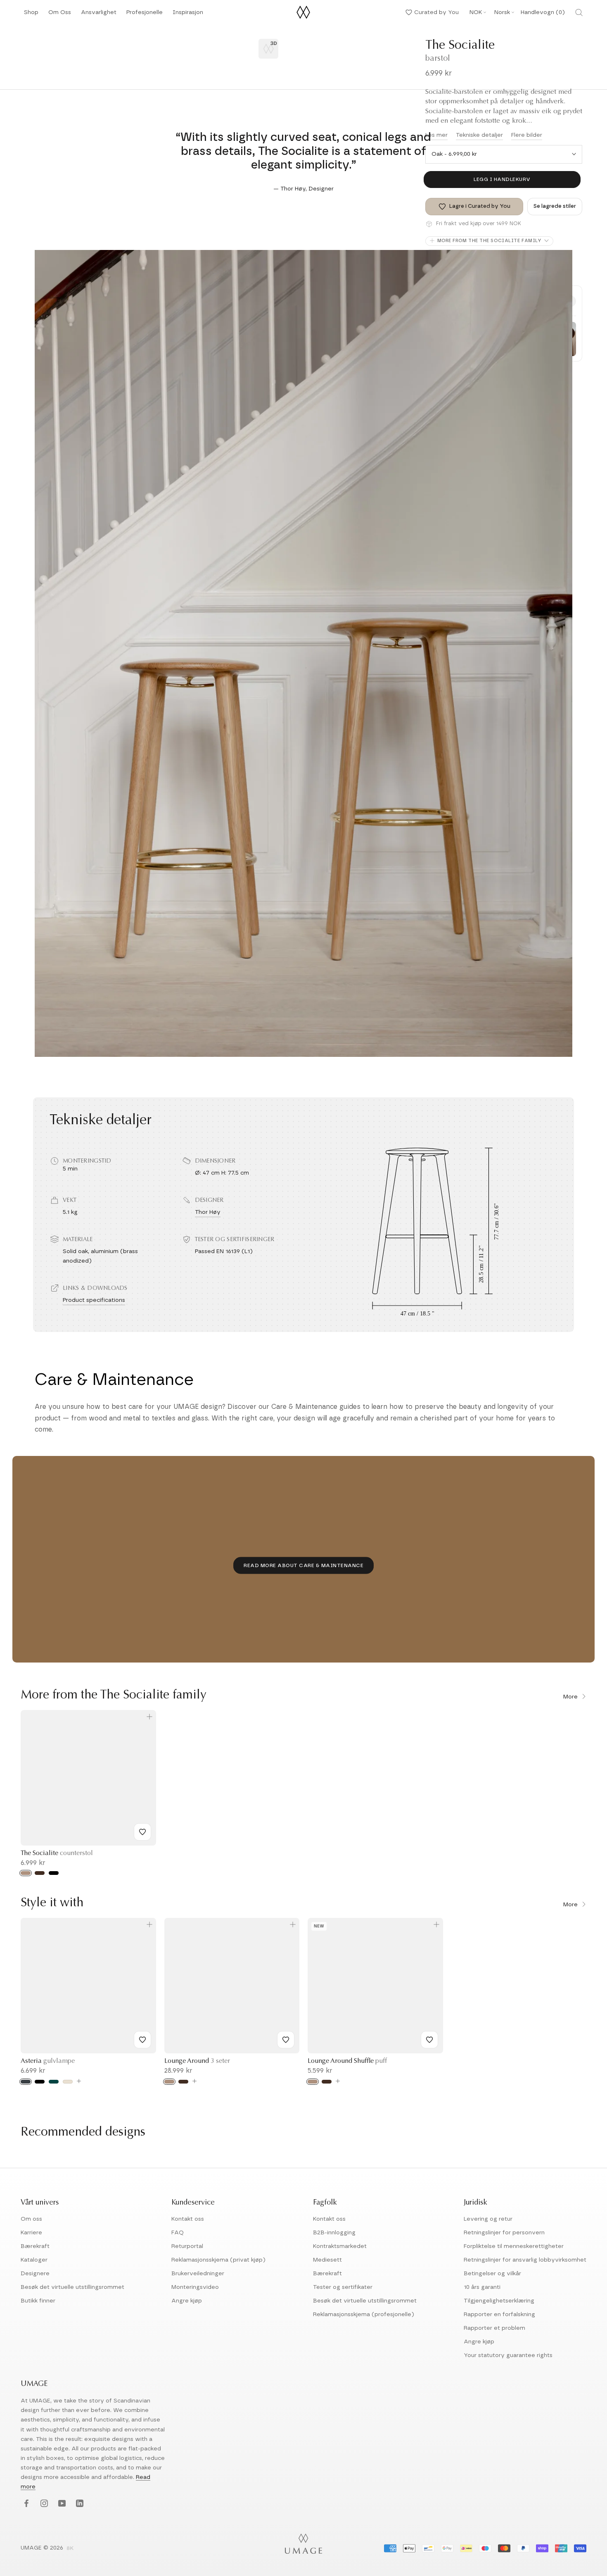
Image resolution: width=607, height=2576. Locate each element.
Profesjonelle (145, 12)
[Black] (40, 2082)
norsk (502, 12)
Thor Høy (208, 1212)
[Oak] (26, 1873)
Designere (35, 2274)
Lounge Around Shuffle (347, 2061)
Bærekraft (35, 2246)
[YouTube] (61, 2504)
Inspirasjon (188, 15)
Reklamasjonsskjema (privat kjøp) (218, 2260)
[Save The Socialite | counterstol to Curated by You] (142, 1832)
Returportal (187, 2246)
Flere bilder (527, 135)
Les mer (436, 135)
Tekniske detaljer (479, 135)
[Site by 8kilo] (70, 2549)
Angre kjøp (187, 2301)
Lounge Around (197, 2061)
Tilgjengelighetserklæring (499, 2301)
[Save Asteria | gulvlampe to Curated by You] (142, 2040)
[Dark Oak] (40, 1873)
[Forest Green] (54, 2082)
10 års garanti (482, 2287)
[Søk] (579, 12)
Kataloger (34, 2260)
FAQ (178, 2233)
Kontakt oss (188, 2219)
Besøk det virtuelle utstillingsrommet (72, 2287)
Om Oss (60, 15)
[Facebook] (25, 2504)
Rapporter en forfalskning (499, 2314)
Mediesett (327, 2260)
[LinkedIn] (79, 2504)
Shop (31, 15)
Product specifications (94, 1300)
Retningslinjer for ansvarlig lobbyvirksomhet (525, 2260)
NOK (476, 12)
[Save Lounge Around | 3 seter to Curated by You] (286, 2040)
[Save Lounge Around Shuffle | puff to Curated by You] (429, 2040)
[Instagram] (43, 2504)
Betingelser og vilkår (492, 2274)
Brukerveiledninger (198, 2274)
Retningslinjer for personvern (504, 2233)
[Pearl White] (68, 2082)
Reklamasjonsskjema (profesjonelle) (364, 2314)
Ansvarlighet (99, 15)
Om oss (31, 2219)
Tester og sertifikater (343, 2287)
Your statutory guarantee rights (508, 2355)
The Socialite (57, 1853)
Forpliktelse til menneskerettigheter (514, 2246)
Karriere (31, 2233)
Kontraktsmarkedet (340, 2246)
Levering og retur (488, 2219)
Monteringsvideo (195, 2287)
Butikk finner (38, 2301)
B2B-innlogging (334, 2233)
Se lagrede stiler (555, 206)
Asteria (48, 2061)
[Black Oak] (54, 1873)
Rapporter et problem (494, 2328)
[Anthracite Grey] (26, 2082)
